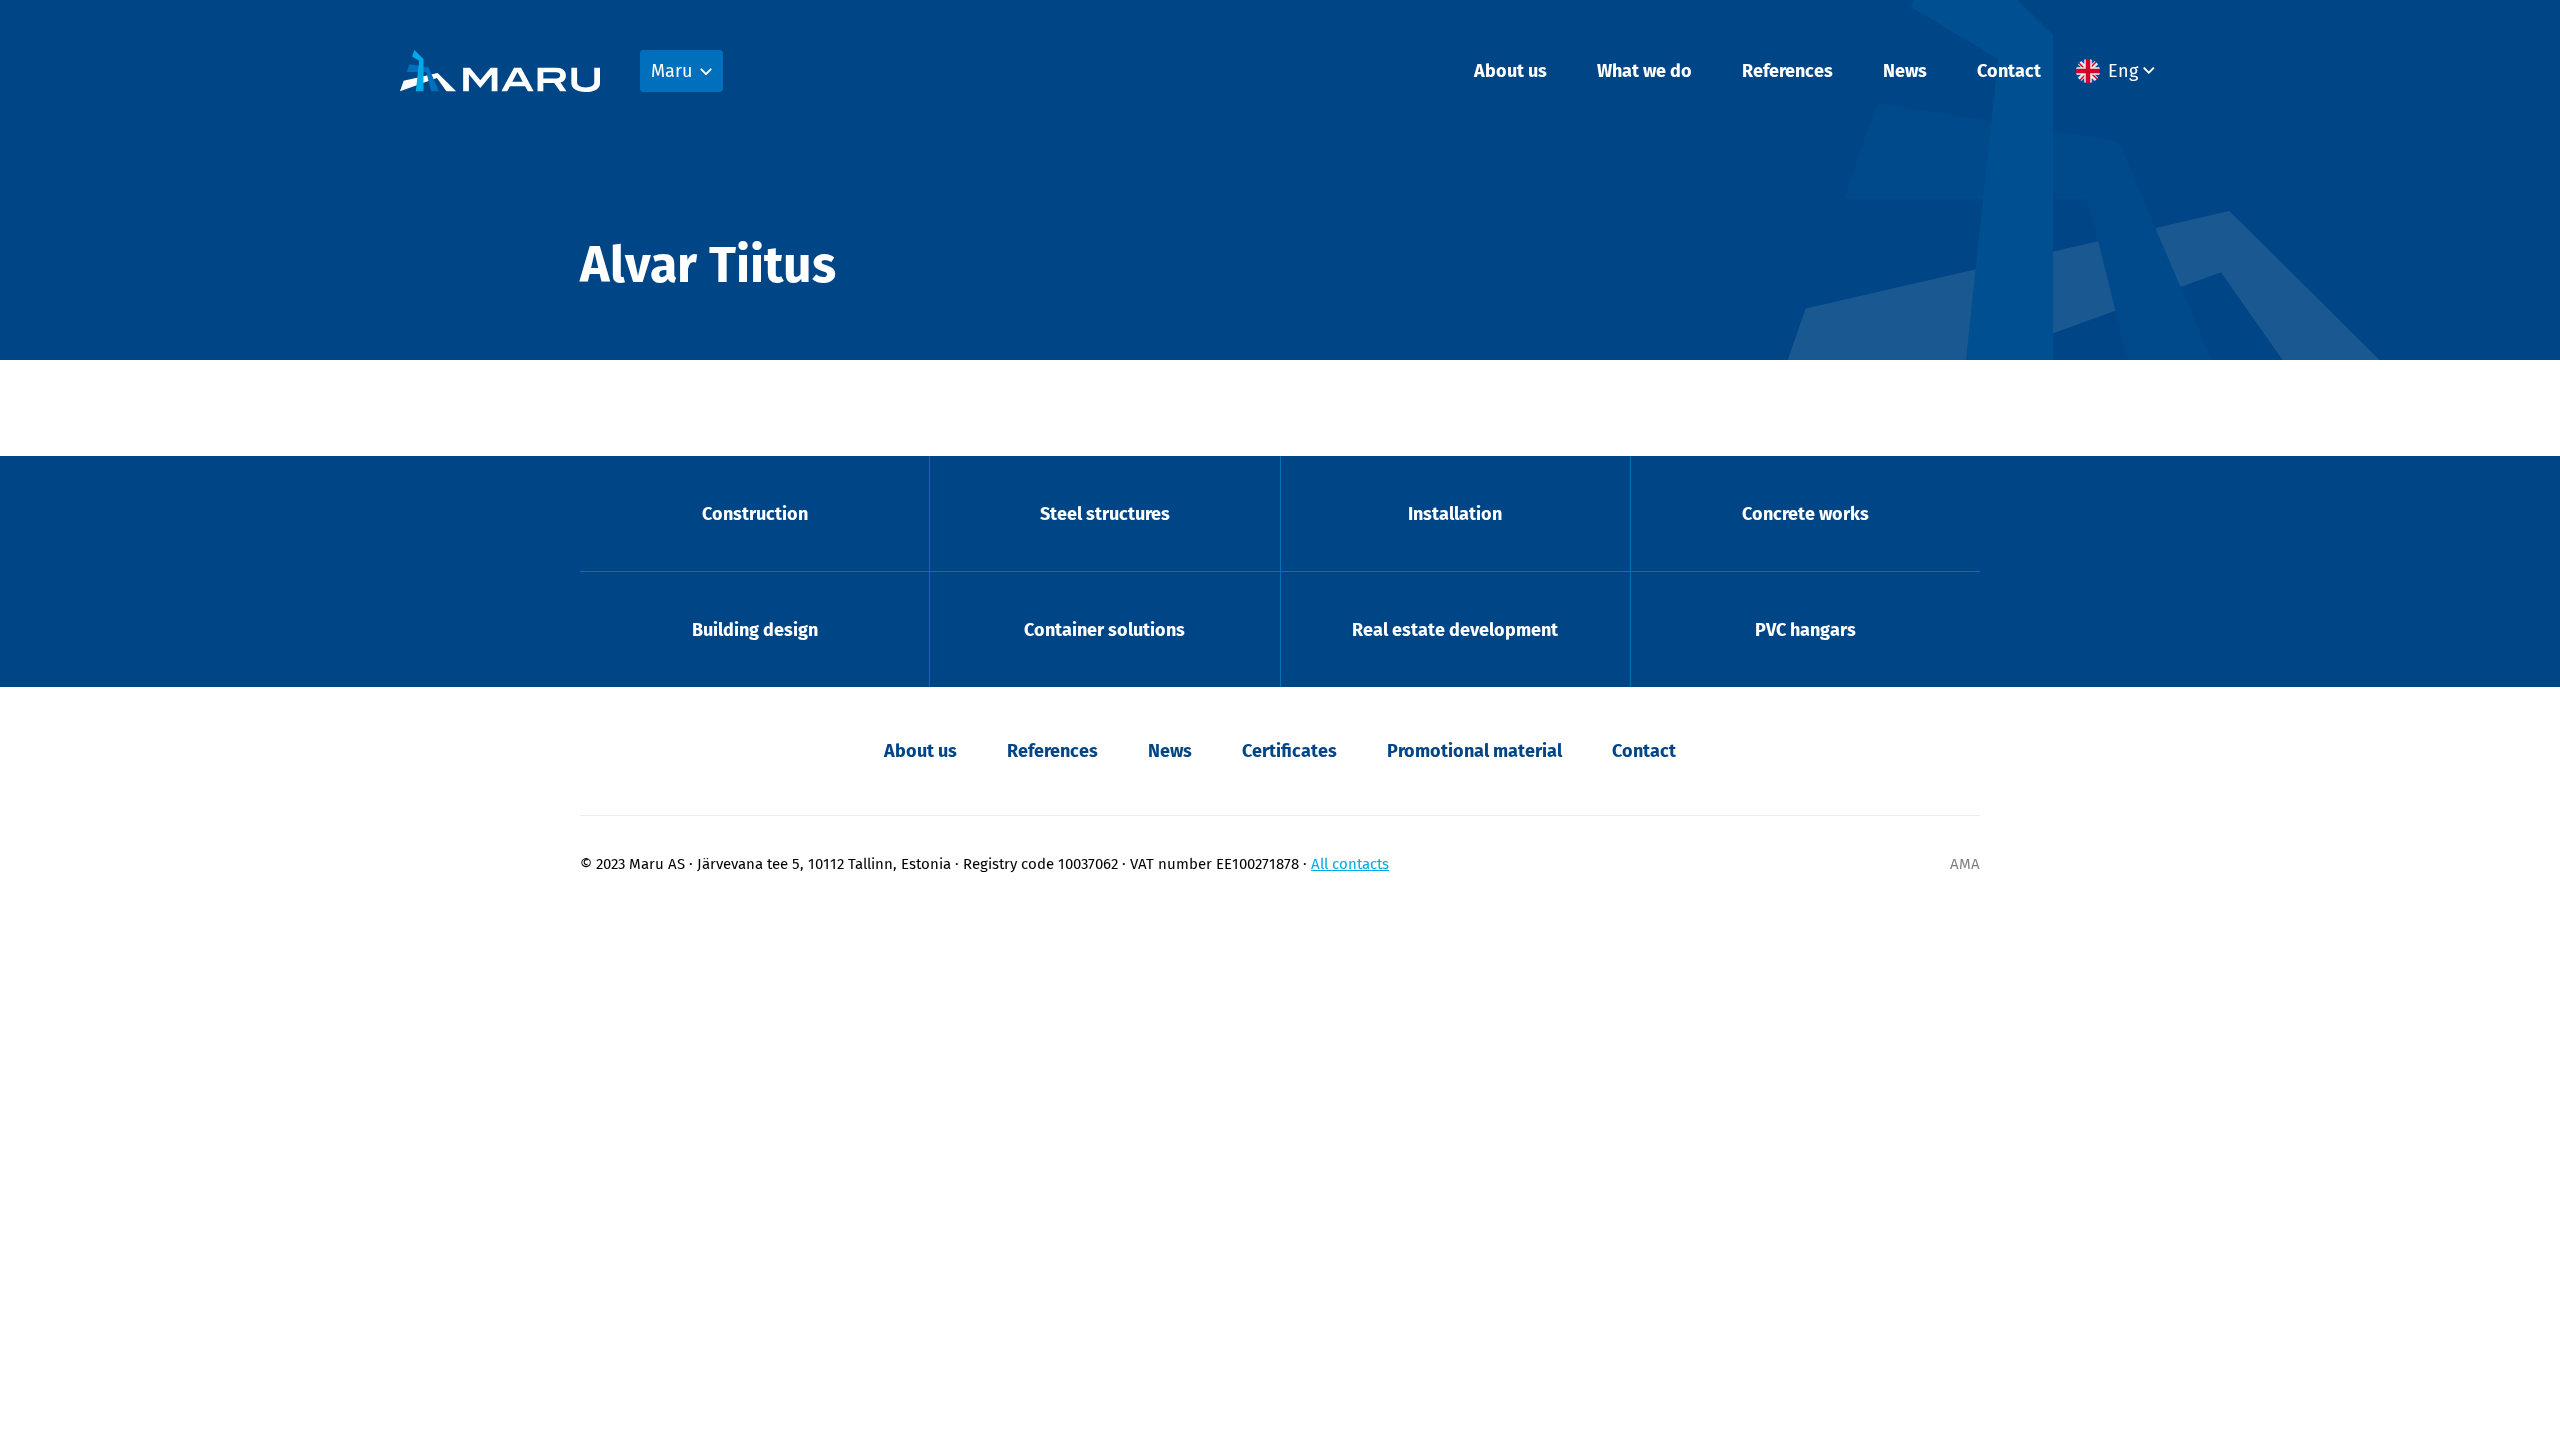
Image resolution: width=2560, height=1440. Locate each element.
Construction (755, 514)
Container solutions (1104, 630)
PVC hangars (1805, 630)
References (1787, 71)
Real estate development (1455, 630)
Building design (755, 630)
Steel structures (1105, 514)
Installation (1455, 514)
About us (1510, 71)
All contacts (1350, 864)
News (1905, 71)
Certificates (1289, 751)
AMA (1965, 864)
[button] (2118, 71)
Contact (2009, 71)
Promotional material (1474, 751)
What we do (1644, 71)
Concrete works (1805, 514)
